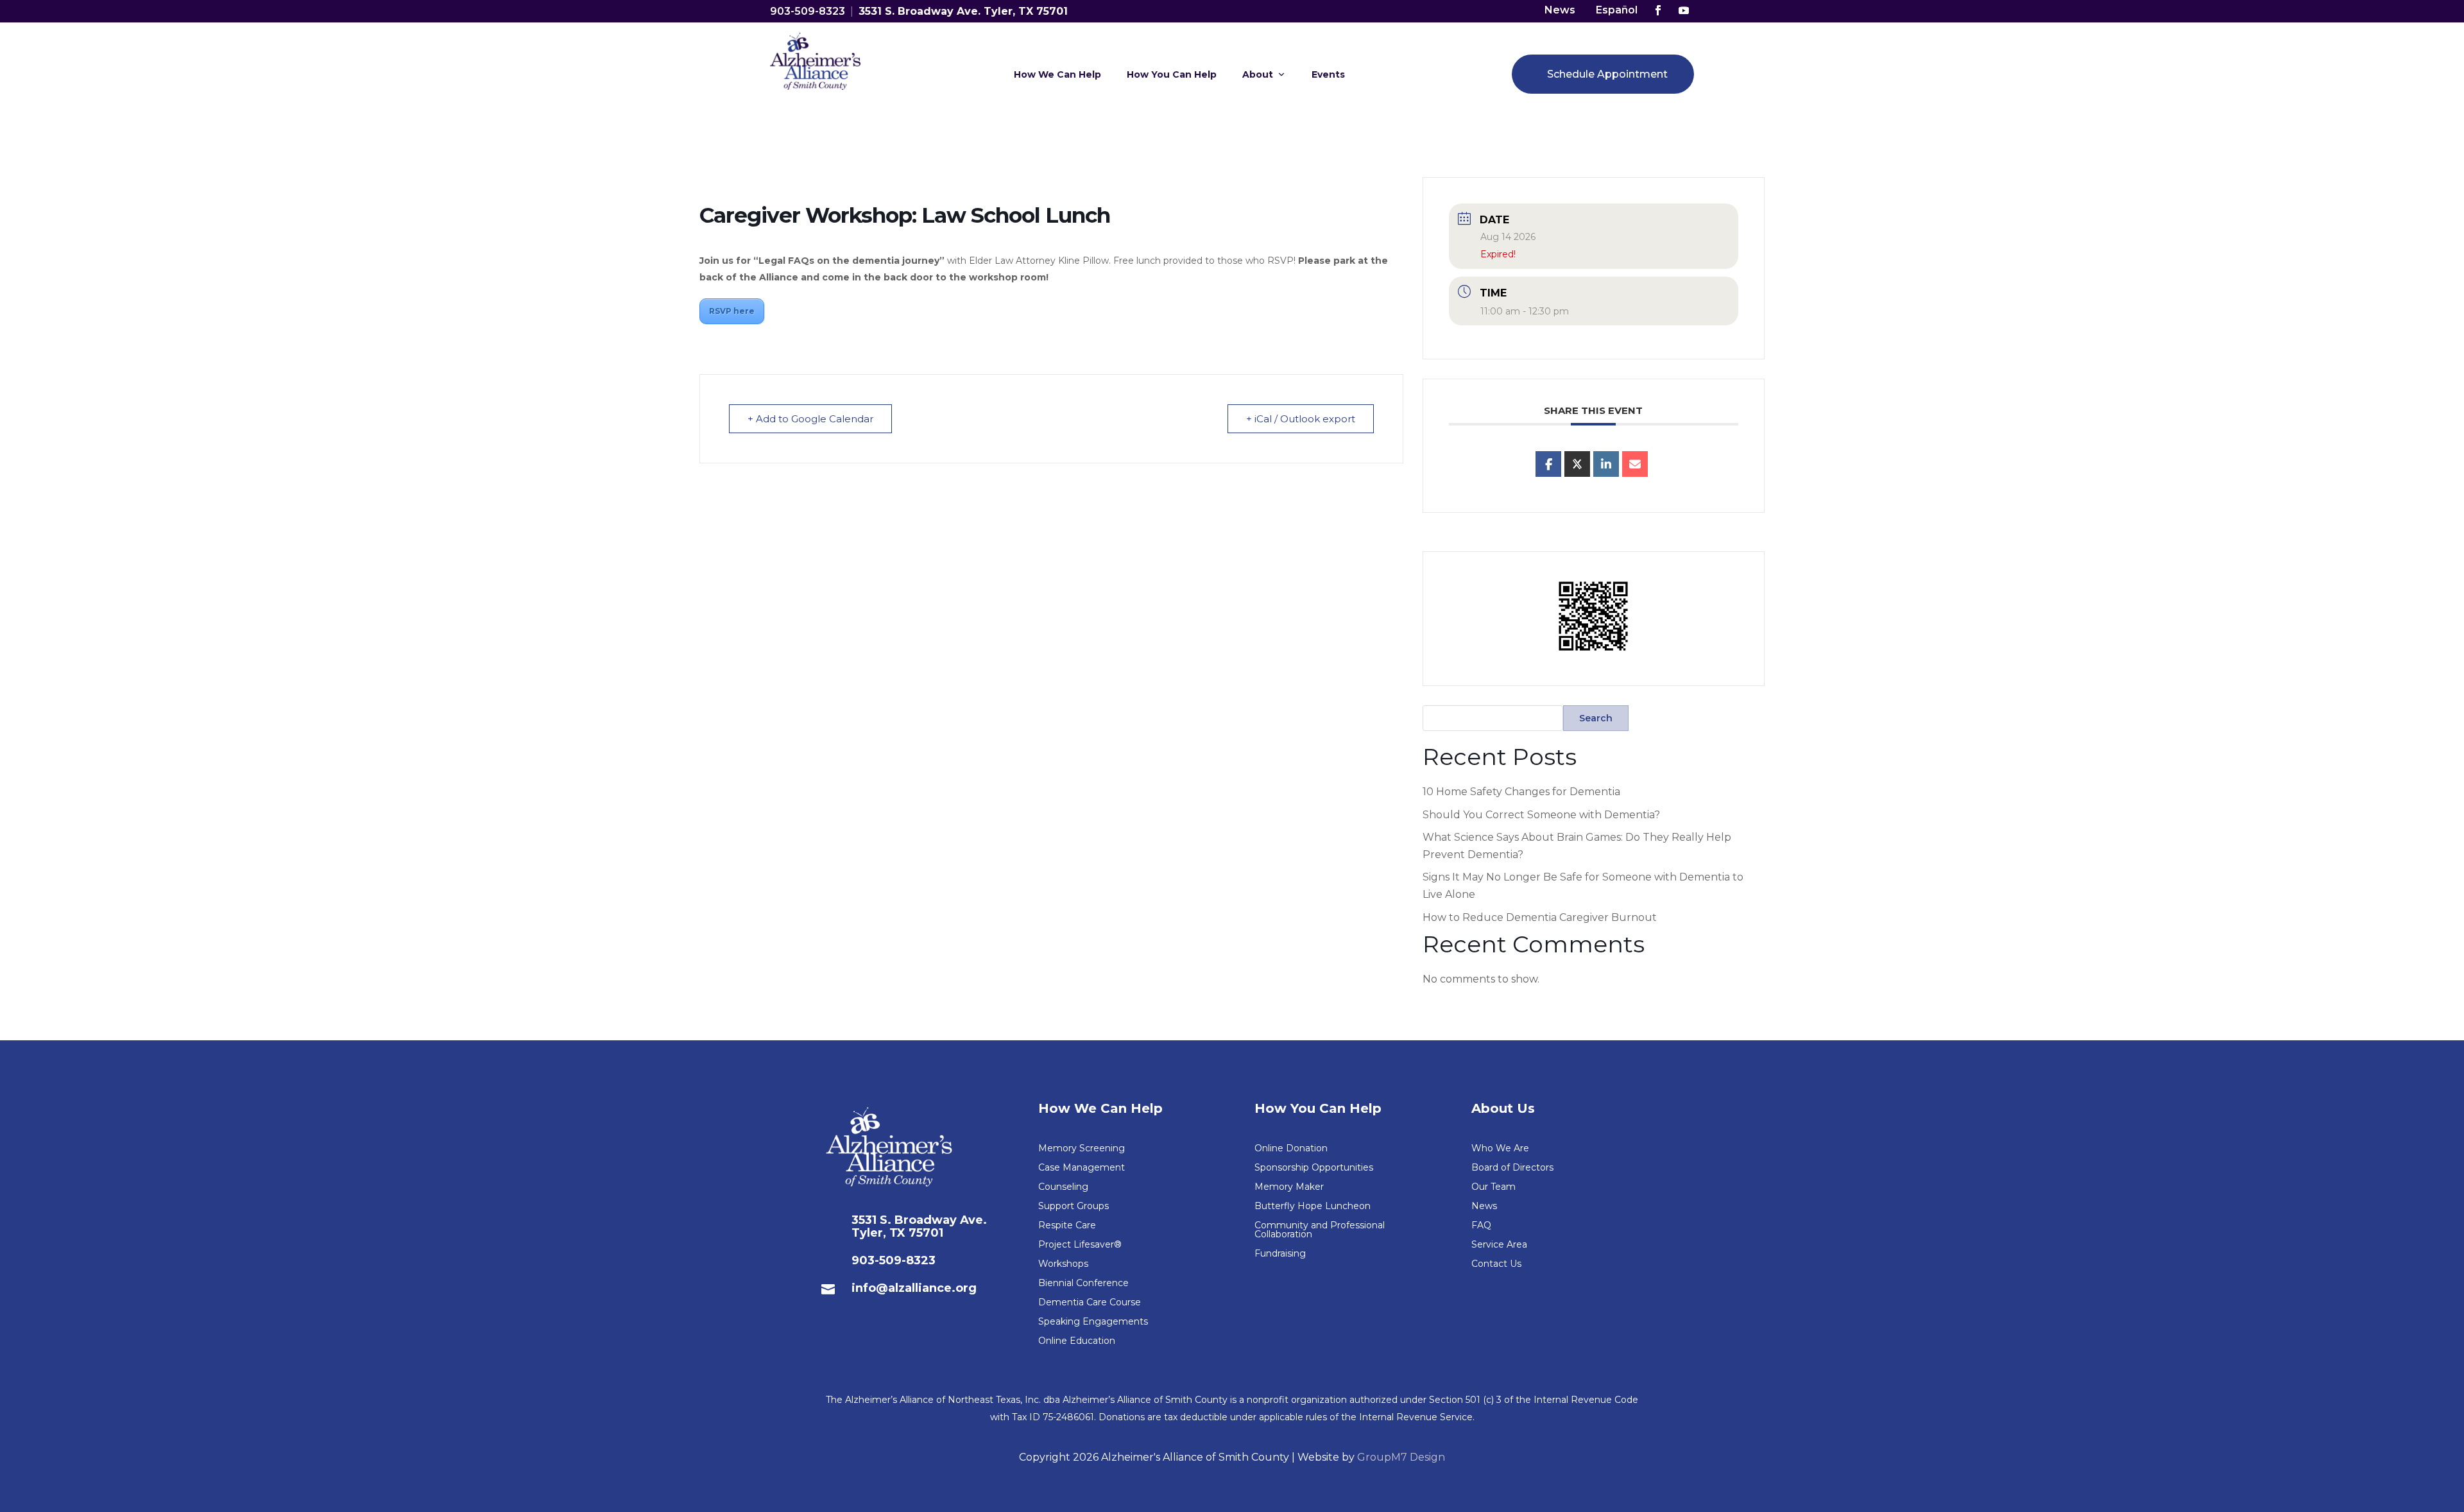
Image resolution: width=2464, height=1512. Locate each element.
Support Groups (1074, 1207)
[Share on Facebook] (1548, 464)
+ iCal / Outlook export (1301, 419)
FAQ (1481, 1226)
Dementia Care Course (1090, 1303)
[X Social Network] (1577, 464)
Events (1328, 74)
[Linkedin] (1606, 464)
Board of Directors (1512, 1168)
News (1560, 10)
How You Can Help (1172, 74)
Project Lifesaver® (1080, 1245)
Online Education (1077, 1341)
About (1258, 74)
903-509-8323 (808, 11)
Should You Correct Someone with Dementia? (1541, 815)
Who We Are (1500, 1149)
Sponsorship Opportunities (1314, 1168)
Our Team (1493, 1187)
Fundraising (1280, 1254)
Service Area (1499, 1245)
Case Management (1082, 1168)
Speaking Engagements (1093, 1322)
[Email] (1635, 464)
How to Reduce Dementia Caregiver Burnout (1540, 917)
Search (1596, 718)
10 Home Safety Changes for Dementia (1521, 792)
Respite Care (1067, 1226)
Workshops (1063, 1264)
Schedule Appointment (1607, 74)
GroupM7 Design (1401, 1457)
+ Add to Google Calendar (810, 419)
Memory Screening (1082, 1149)
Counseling (1063, 1187)
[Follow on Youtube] (1684, 10)
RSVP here (732, 311)
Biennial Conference (1083, 1284)
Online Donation (1291, 1149)
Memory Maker (1289, 1187)
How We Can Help (1057, 74)
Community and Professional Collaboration (1320, 1230)
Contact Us (1496, 1264)
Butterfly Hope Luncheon (1313, 1207)
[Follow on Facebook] (1658, 10)
